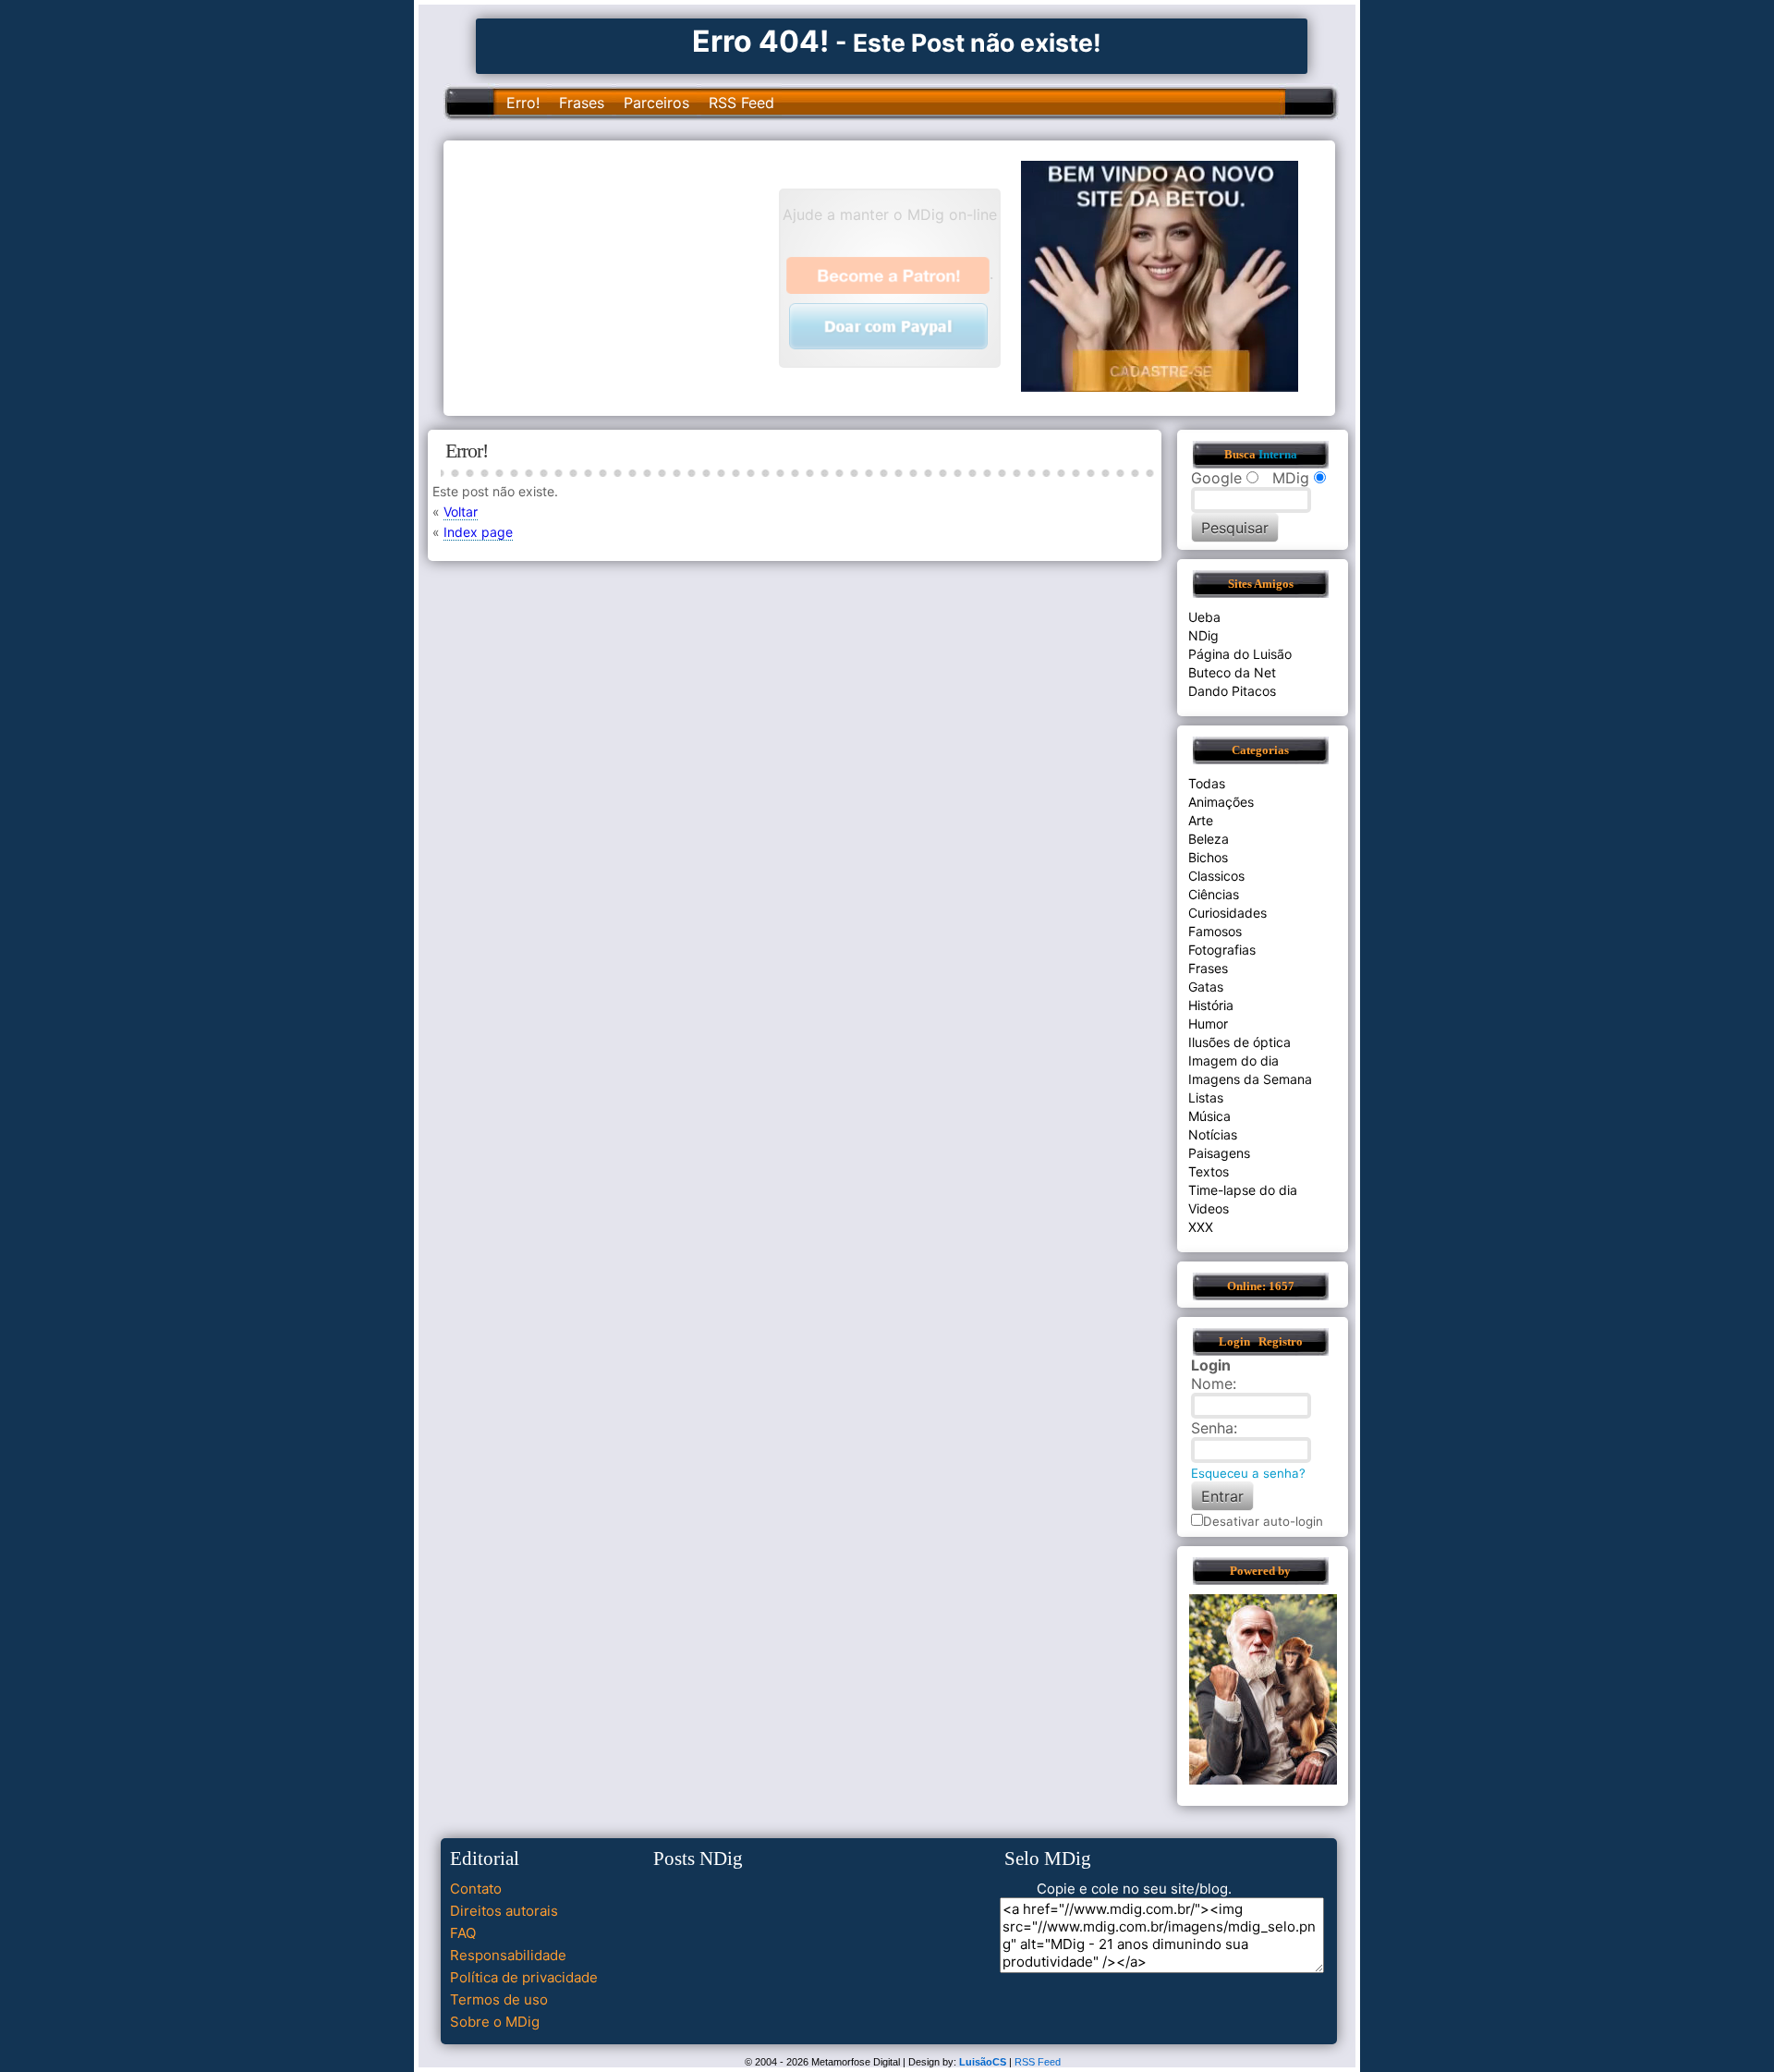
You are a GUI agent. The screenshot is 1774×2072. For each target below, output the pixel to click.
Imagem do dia (1233, 1060)
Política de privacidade (524, 1977)
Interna (1278, 455)
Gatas (1206, 987)
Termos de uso (499, 1999)
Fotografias (1222, 950)
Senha (1212, 1428)
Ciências (1214, 894)
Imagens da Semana (1250, 1079)
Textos (1209, 1171)
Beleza (1209, 839)
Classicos (1216, 876)
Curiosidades (1227, 913)
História (1211, 1005)
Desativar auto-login (1263, 1521)
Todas (1207, 783)
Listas (1206, 1097)
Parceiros (656, 103)
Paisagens (1219, 1153)
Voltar (461, 512)
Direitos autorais (504, 1911)
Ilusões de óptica (1239, 1042)
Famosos (1215, 931)
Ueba (1204, 617)
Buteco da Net (1232, 672)
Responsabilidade (508, 1955)
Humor (1208, 1024)
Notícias (1213, 1134)
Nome (1212, 1383)
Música (1209, 1116)
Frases (582, 103)
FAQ (463, 1933)
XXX (1201, 1227)
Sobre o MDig (495, 2022)
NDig (1203, 635)
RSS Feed (741, 103)
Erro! (523, 103)
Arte (1201, 820)
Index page (478, 532)
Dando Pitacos (1232, 691)
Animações (1221, 802)
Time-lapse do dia (1243, 1190)
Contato (476, 1889)
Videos (1209, 1208)
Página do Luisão (1240, 654)
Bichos (1208, 857)
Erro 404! (760, 41)
